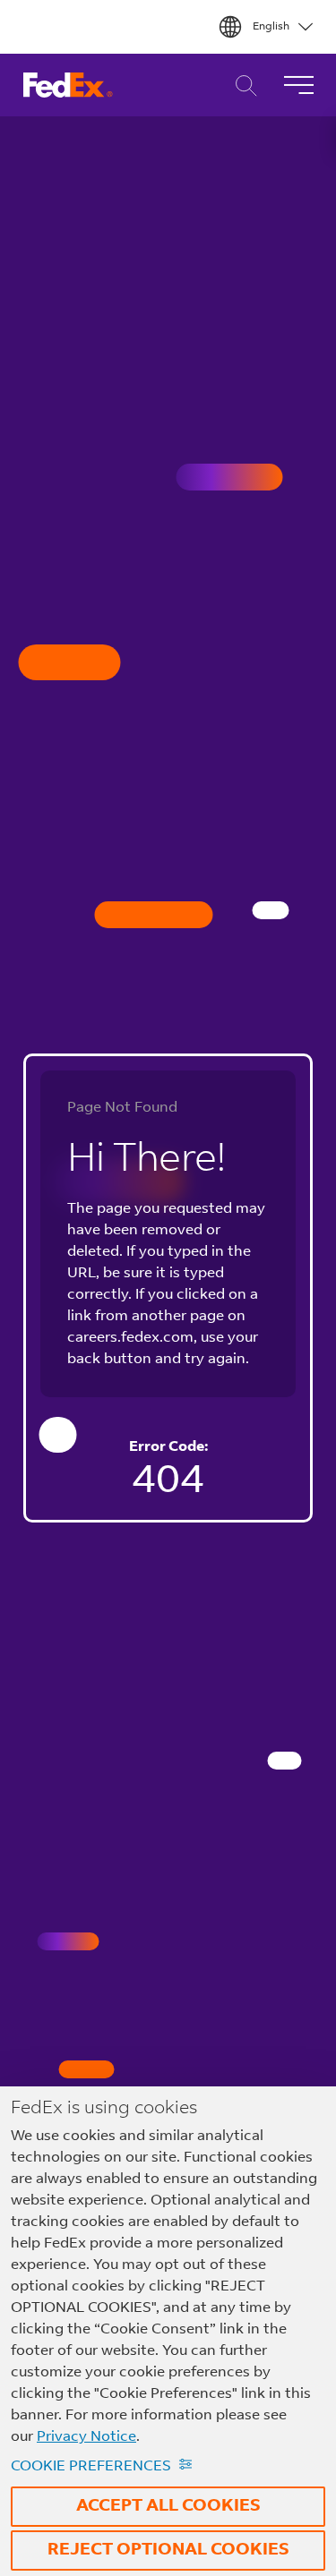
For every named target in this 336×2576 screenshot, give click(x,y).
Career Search (241, 85)
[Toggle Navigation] (298, 85)
